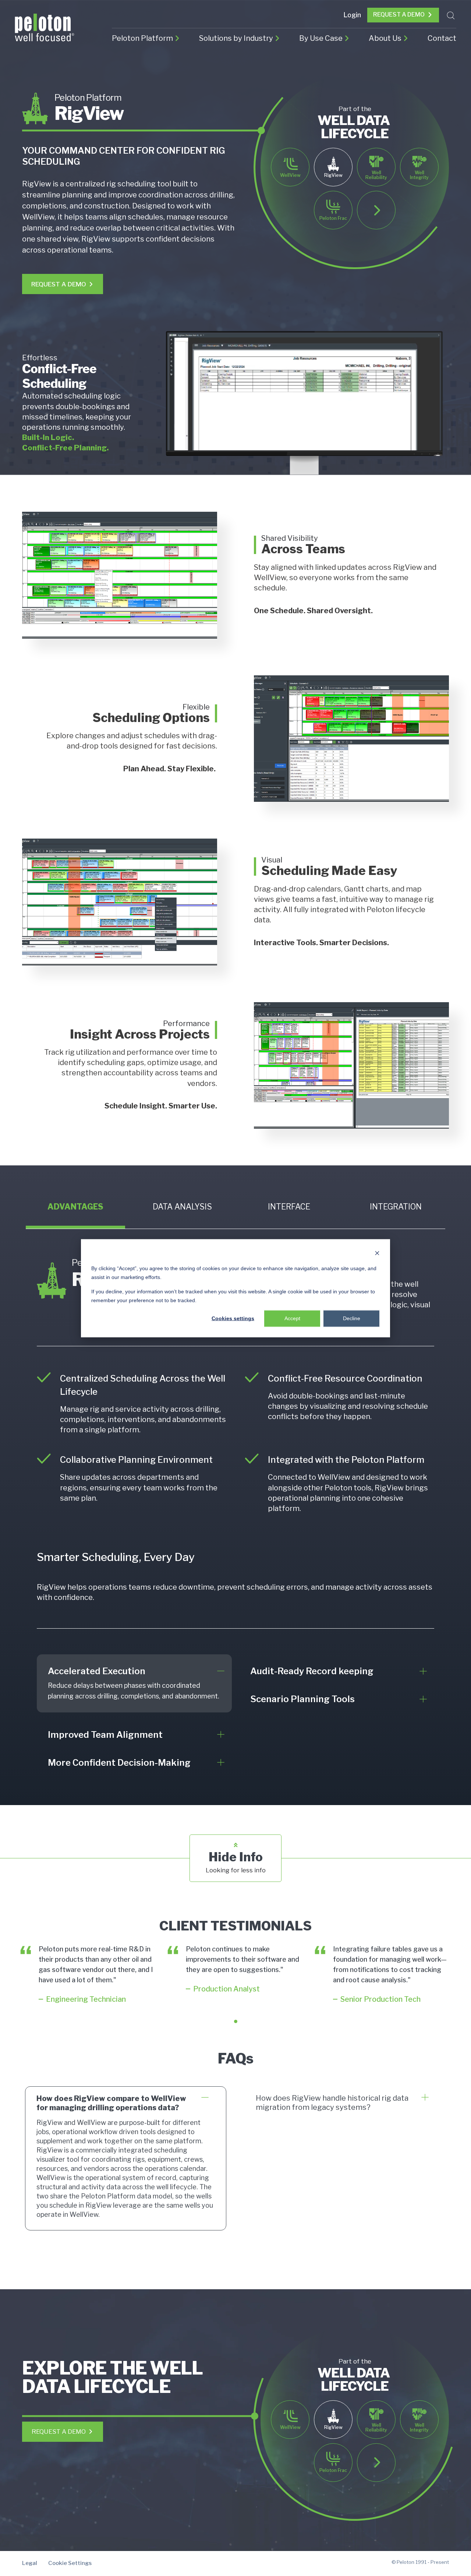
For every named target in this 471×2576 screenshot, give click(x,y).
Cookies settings (233, 1318)
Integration (396, 1207)
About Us (385, 38)
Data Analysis (182, 1207)
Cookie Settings (70, 2563)
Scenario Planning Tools (302, 1699)
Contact (442, 38)
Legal (30, 2563)
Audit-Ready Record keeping (312, 1671)
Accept (292, 1318)
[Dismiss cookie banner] (377, 1254)
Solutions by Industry (236, 38)
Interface (289, 1207)
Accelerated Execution (97, 1671)
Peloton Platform (142, 38)
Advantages (75, 1207)
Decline (352, 1318)
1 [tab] (236, 2021)
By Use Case (321, 38)
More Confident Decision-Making (119, 1763)
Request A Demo (399, 15)
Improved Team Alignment (105, 1735)
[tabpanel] (88, 1975)
